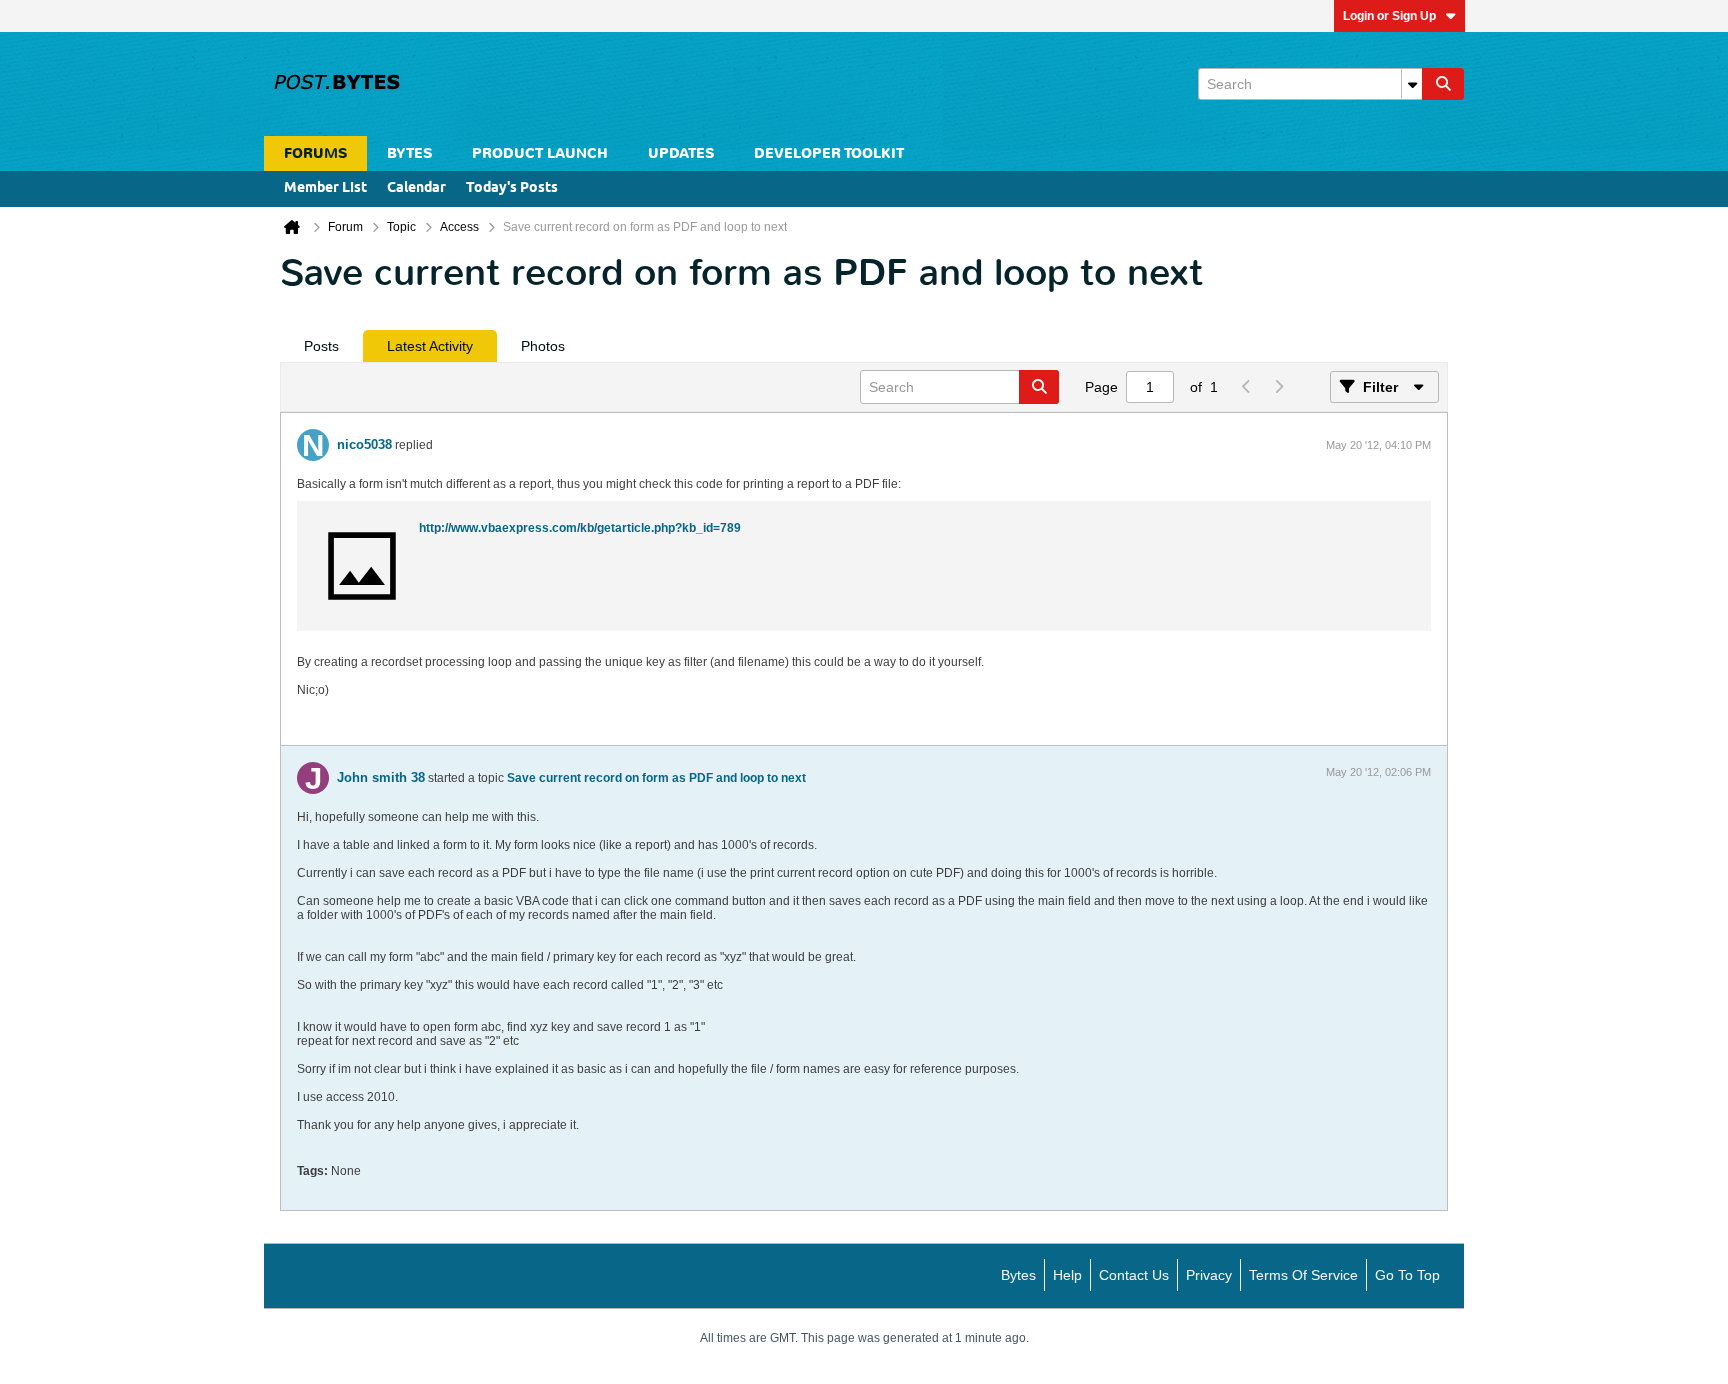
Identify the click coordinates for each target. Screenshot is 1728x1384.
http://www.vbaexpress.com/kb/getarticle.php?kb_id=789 (580, 528)
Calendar (416, 188)
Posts (321, 346)
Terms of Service (1303, 1275)
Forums (315, 153)
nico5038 (364, 444)
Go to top (1407, 1275)
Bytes (1018, 1275)
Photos (543, 346)
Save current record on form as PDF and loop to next (656, 778)
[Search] (1443, 84)
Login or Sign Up (1389, 16)
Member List (325, 188)
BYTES (409, 153)
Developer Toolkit (829, 153)
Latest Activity (430, 346)
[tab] (321, 346)
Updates (681, 153)
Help (1067, 1275)
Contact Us (1134, 1275)
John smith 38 (381, 777)
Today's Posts (512, 188)
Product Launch (540, 153)
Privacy (1209, 1275)
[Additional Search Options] (1412, 84)
